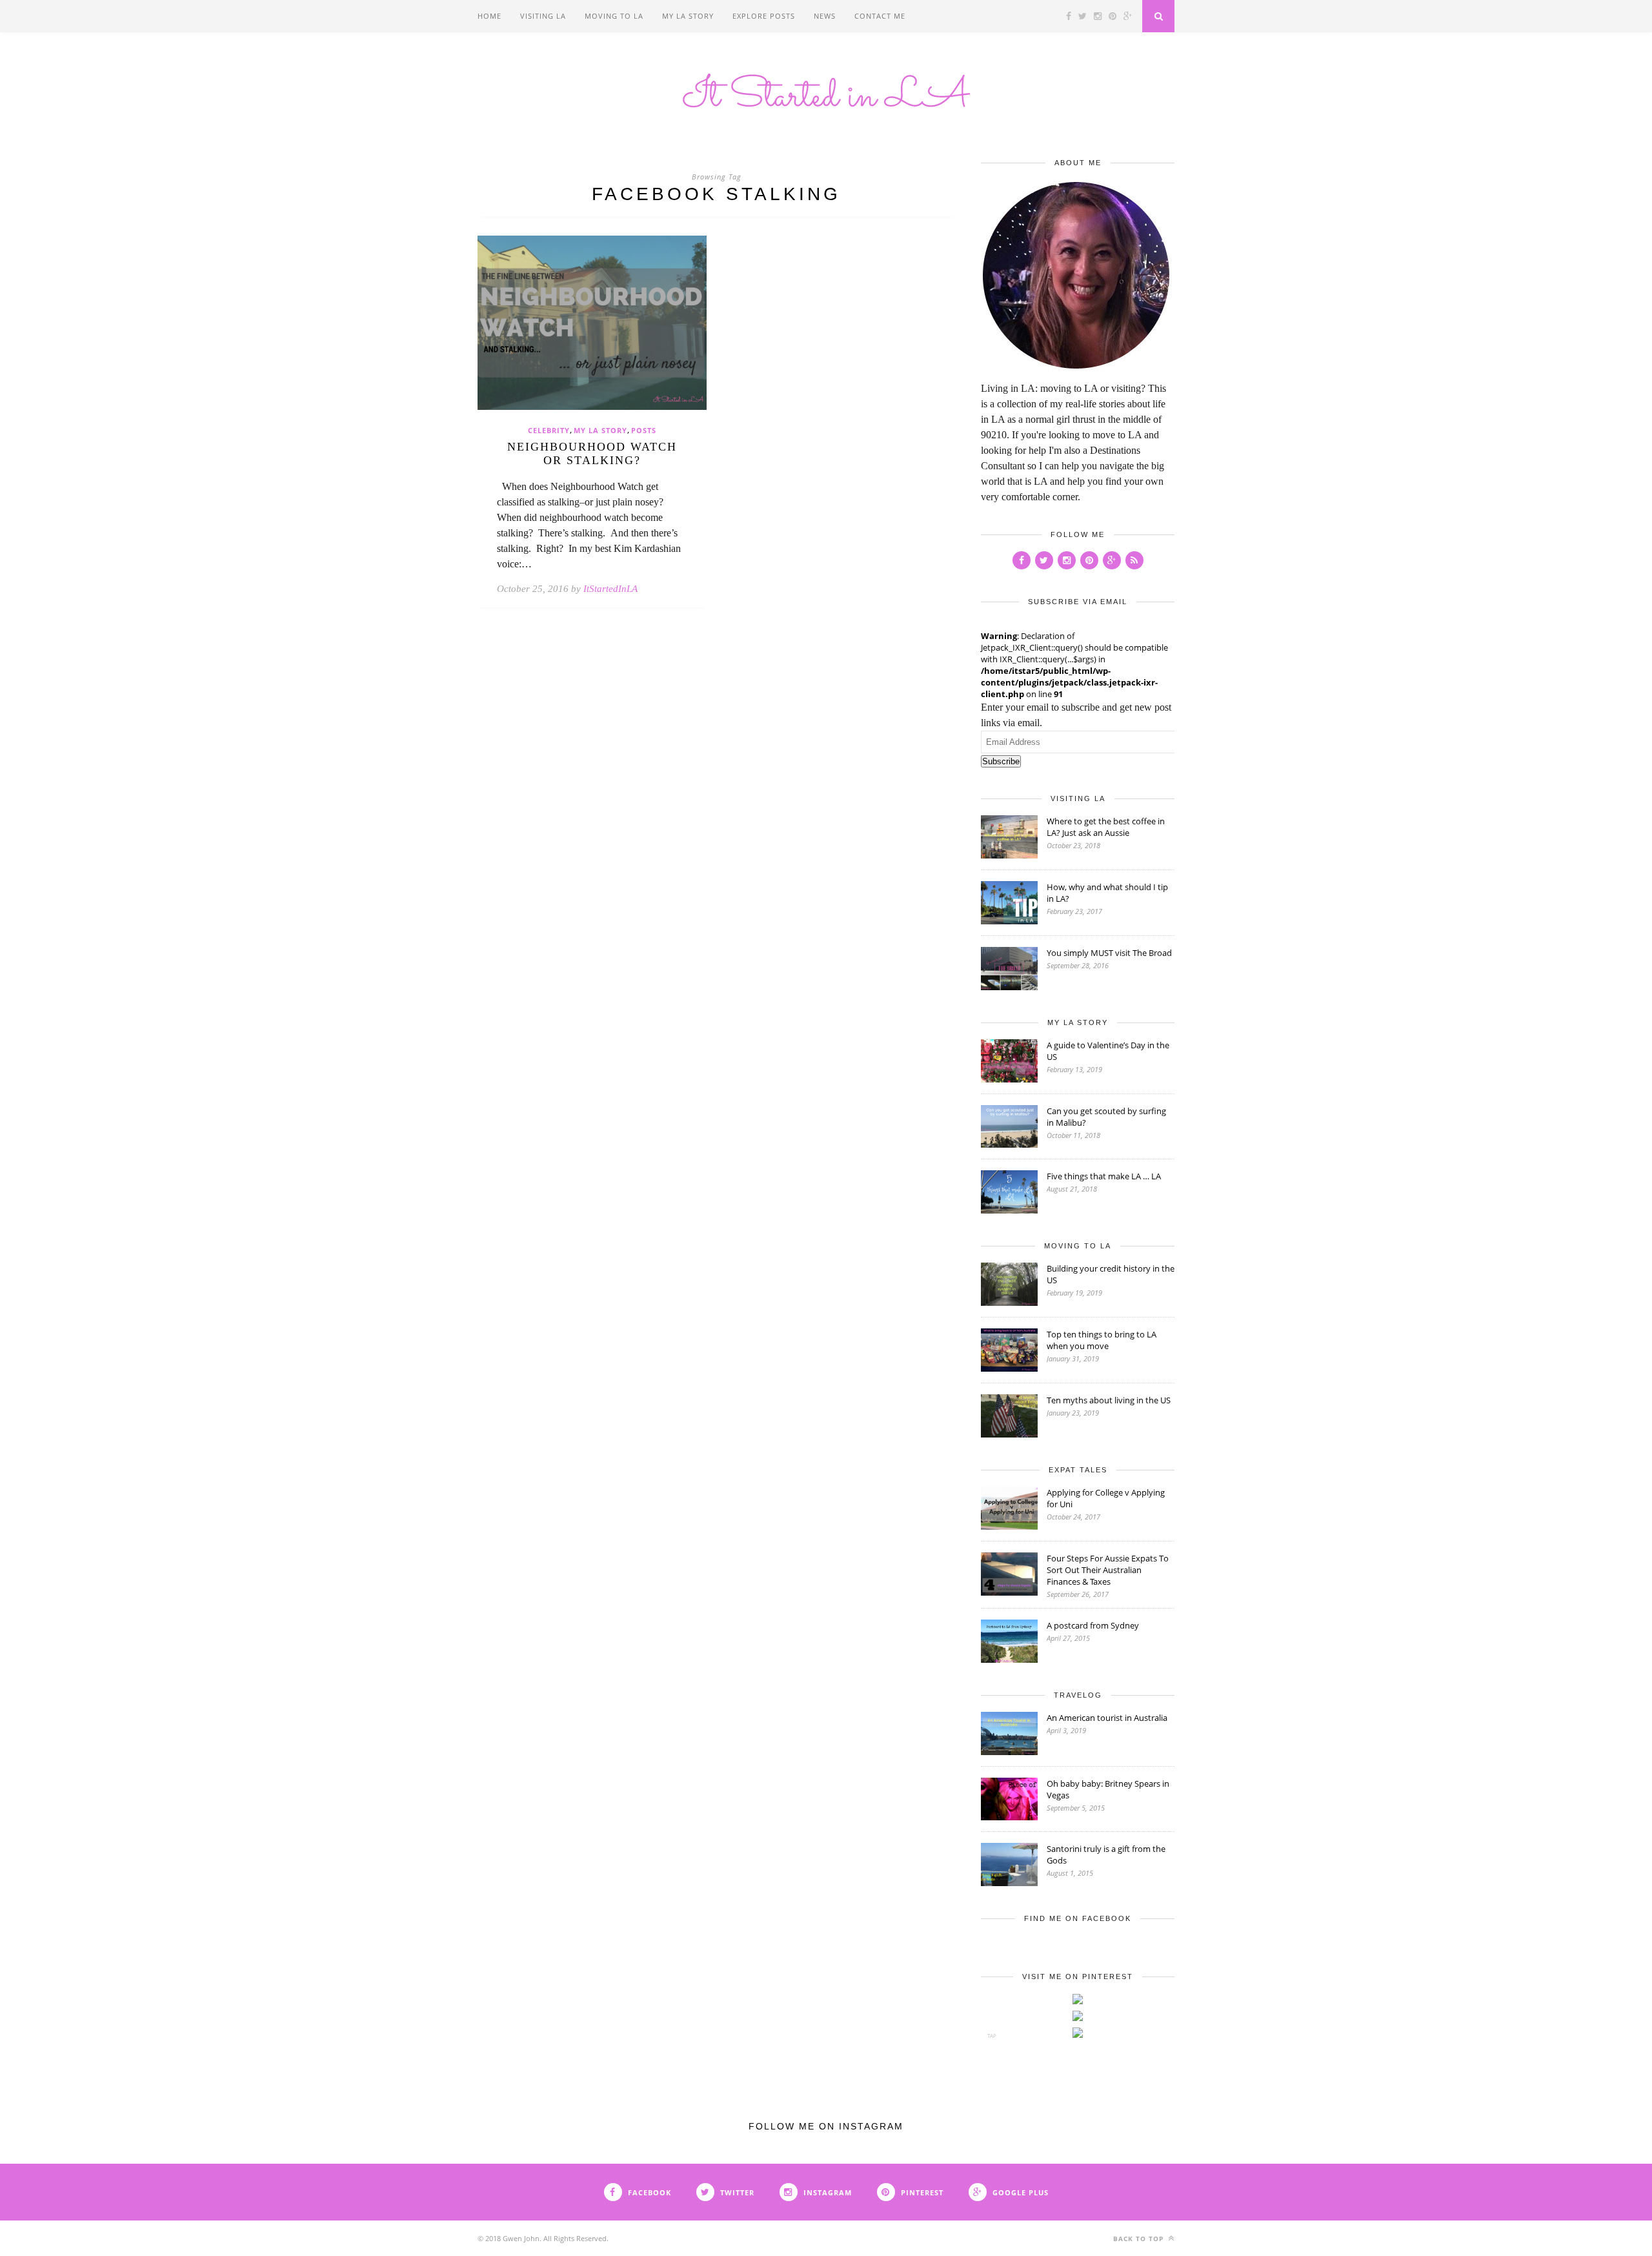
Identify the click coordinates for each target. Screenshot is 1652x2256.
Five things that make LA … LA (1104, 1176)
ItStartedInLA (610, 589)
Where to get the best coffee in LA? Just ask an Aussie (1106, 827)
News (825, 16)
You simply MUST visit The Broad (1109, 953)
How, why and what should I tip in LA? (1107, 893)
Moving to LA (614, 16)
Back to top (1140, 2239)
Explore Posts (764, 16)
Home (489, 16)
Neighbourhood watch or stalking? (592, 453)
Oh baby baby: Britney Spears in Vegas (1108, 1789)
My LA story (688, 16)
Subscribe (1001, 761)
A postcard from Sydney (1093, 1625)
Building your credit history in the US (1111, 1274)
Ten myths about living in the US (1109, 1400)
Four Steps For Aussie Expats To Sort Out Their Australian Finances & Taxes (1108, 1570)
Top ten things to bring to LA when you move (1102, 1340)
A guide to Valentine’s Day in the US (1108, 1051)
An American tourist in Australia (1107, 1718)
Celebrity (549, 430)
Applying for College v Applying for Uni (1106, 1498)
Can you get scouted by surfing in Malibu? (1106, 1117)
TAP (992, 2036)
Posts (644, 430)
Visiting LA (543, 16)
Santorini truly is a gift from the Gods (1106, 1855)
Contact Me (880, 16)
